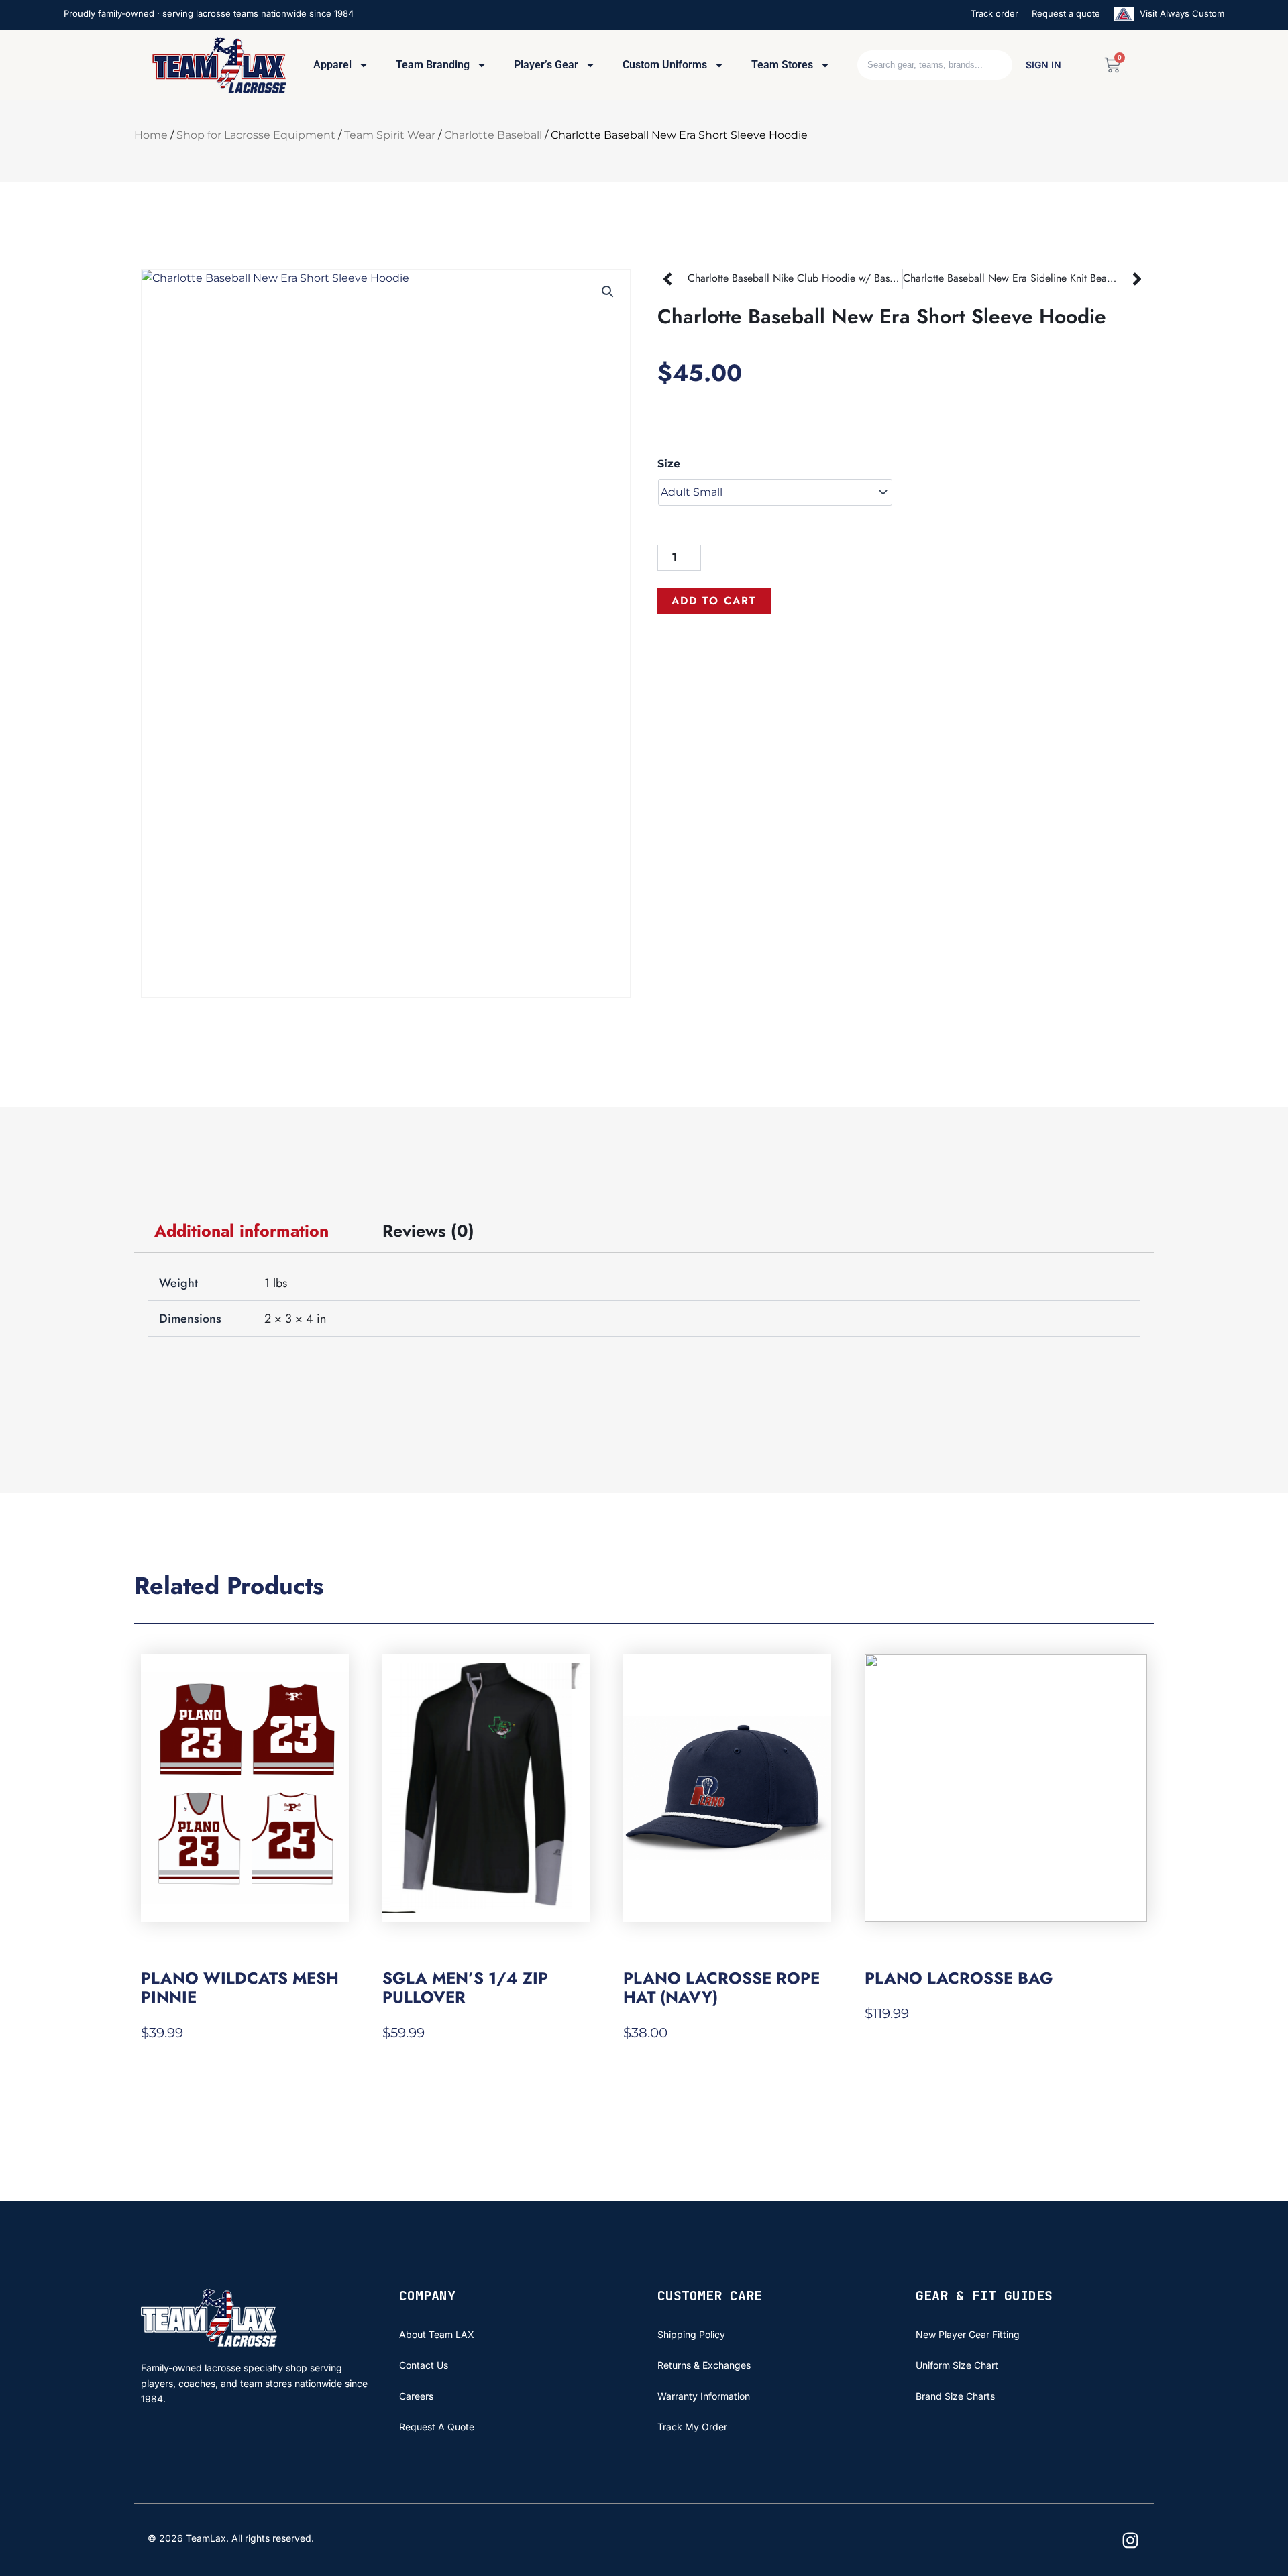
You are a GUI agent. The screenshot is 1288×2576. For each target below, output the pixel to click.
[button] (608, 292)
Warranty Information (704, 2396)
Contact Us (424, 2365)
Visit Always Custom (1181, 13)
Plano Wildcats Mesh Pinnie (240, 1987)
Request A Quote (437, 2427)
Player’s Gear (546, 65)
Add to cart (714, 601)
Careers (416, 2396)
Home (151, 135)
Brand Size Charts (955, 2396)
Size (669, 464)
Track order (995, 13)
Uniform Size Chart (957, 2365)
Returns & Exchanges (704, 2365)
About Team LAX (437, 2334)
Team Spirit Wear (390, 135)
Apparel (332, 65)
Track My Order (692, 2427)
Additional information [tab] (241, 1231)
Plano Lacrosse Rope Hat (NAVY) (721, 1987)
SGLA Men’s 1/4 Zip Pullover (465, 1987)
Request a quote (1066, 13)
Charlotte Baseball (493, 135)
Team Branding (433, 65)
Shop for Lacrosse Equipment (256, 135)
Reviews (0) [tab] (428, 1231)
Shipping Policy (691, 2334)
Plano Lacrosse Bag (959, 1978)
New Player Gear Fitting (968, 2334)
